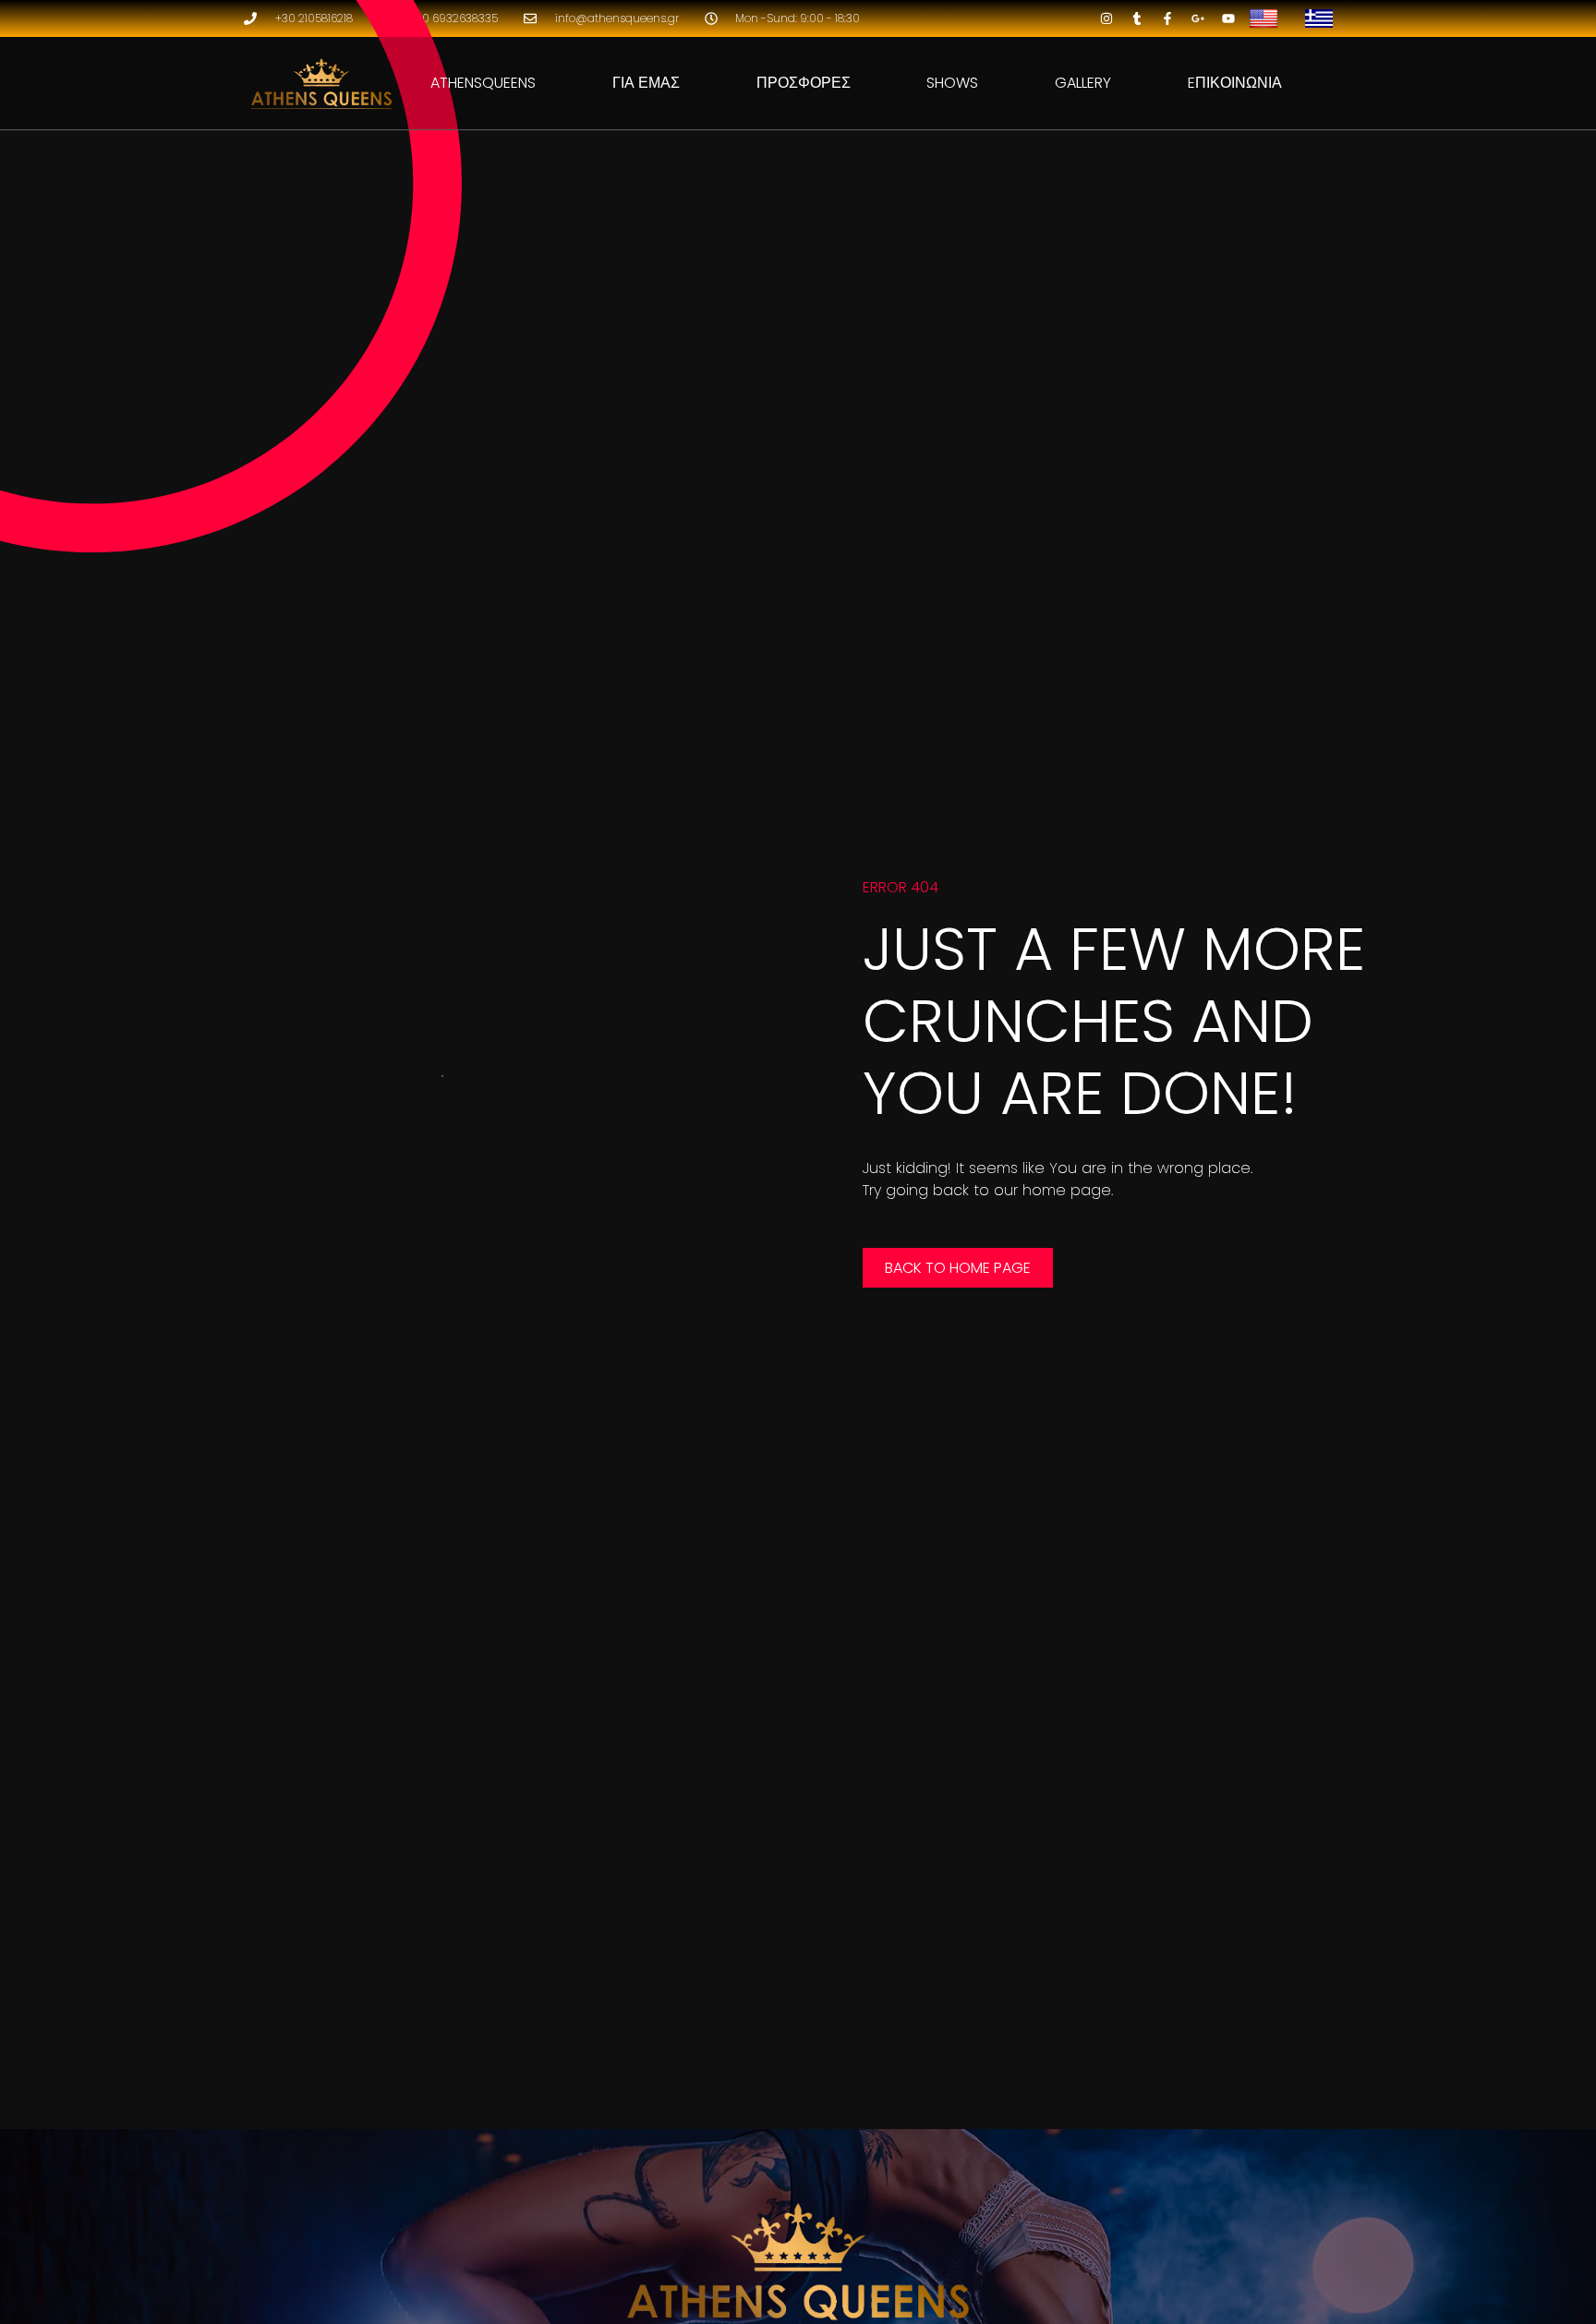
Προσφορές (804, 83)
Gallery (1083, 83)
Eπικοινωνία (1235, 83)
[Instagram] (1106, 18)
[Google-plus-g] (1198, 18)
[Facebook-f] (1167, 18)
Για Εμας (646, 83)
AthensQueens (483, 83)
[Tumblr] (1137, 18)
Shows (952, 83)
